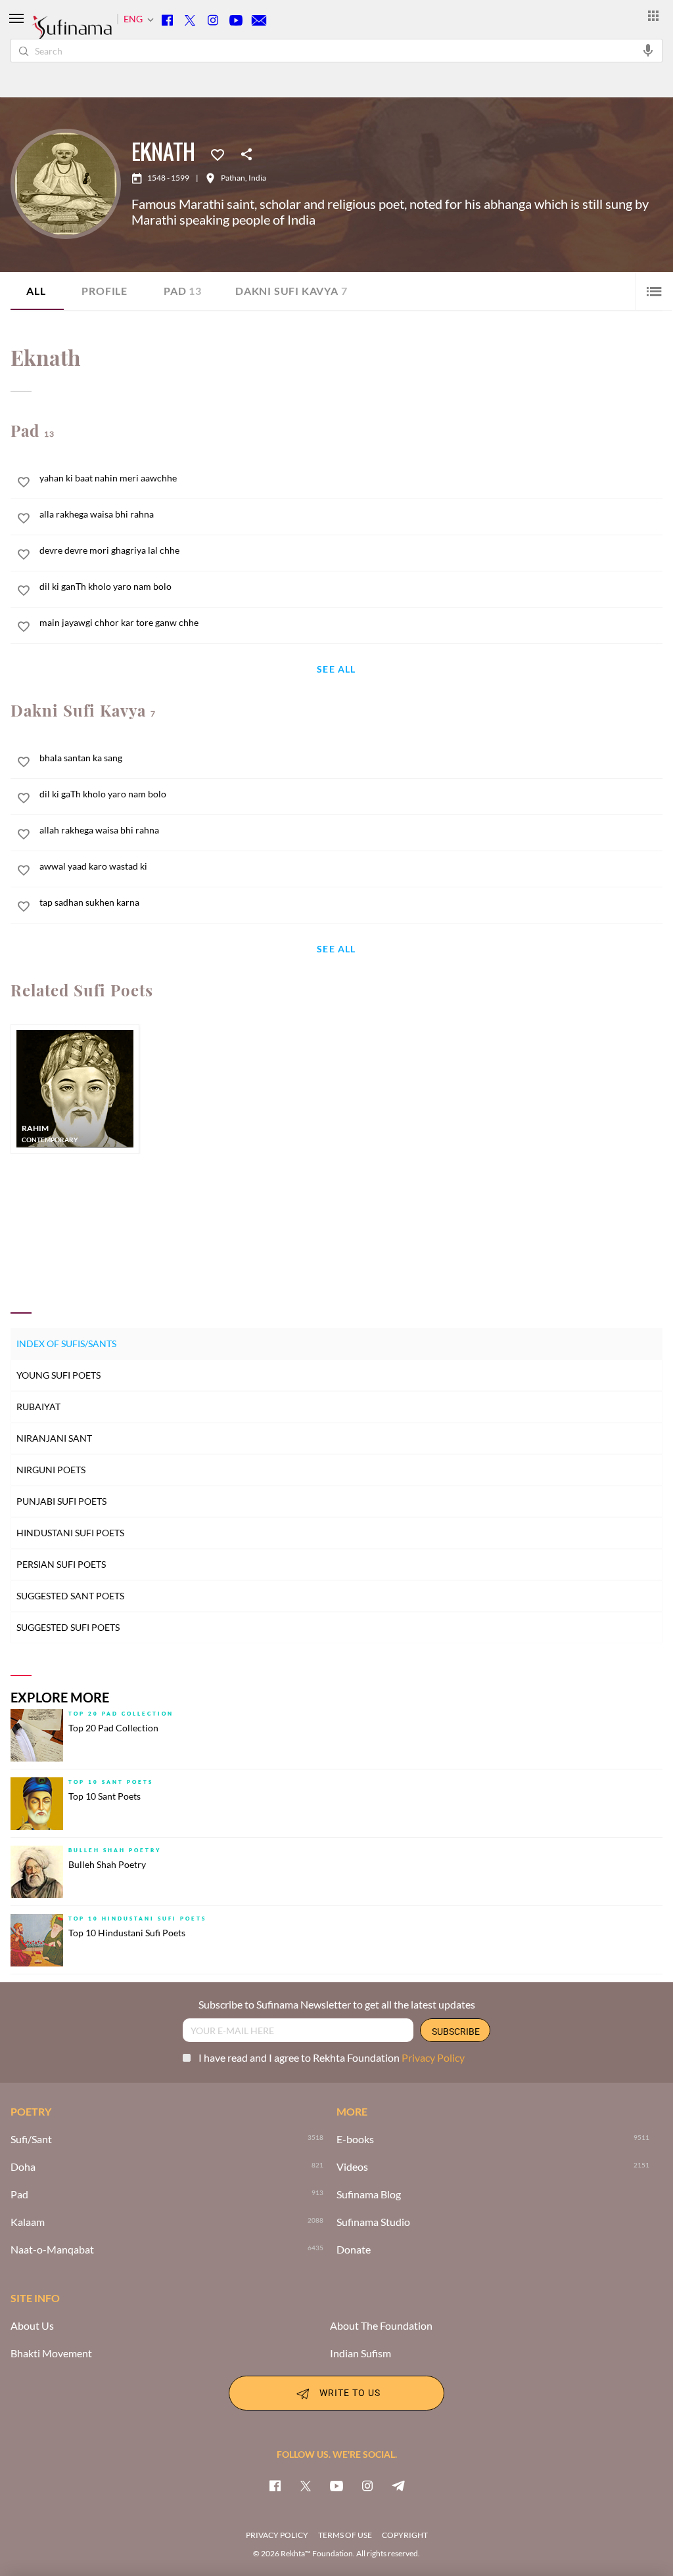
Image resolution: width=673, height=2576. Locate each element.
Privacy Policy (433, 2057)
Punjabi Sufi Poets (61, 1501)
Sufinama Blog (369, 2194)
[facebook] (275, 2485)
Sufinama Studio (373, 2222)
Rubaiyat (38, 1407)
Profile (104, 291)
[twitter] (306, 2485)
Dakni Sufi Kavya (291, 291)
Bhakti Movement (51, 2353)
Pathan (233, 178)
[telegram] (398, 2485)
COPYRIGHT (405, 2535)
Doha (23, 2167)
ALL (36, 291)
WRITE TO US (350, 2392)
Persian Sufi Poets (61, 1564)
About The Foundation (381, 2326)
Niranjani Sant (54, 1438)
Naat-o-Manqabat (52, 2250)
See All (336, 670)
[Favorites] (218, 154)
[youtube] (336, 2485)
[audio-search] (648, 50)
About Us (32, 2326)
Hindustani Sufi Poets (70, 1533)
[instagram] (367, 2485)
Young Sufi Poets (58, 1375)
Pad (183, 291)
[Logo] (72, 33)
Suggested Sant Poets (70, 1596)
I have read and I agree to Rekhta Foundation (332, 2057)
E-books (355, 2139)
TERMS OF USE (345, 2535)
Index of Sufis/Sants (66, 1344)
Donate (354, 2250)
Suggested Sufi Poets (68, 1627)
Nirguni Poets (51, 1470)
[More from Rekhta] (653, 15)
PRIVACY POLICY (277, 2535)
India (257, 178)
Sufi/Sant (31, 2139)
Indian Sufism (360, 2353)
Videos (352, 2167)
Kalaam (28, 2222)
